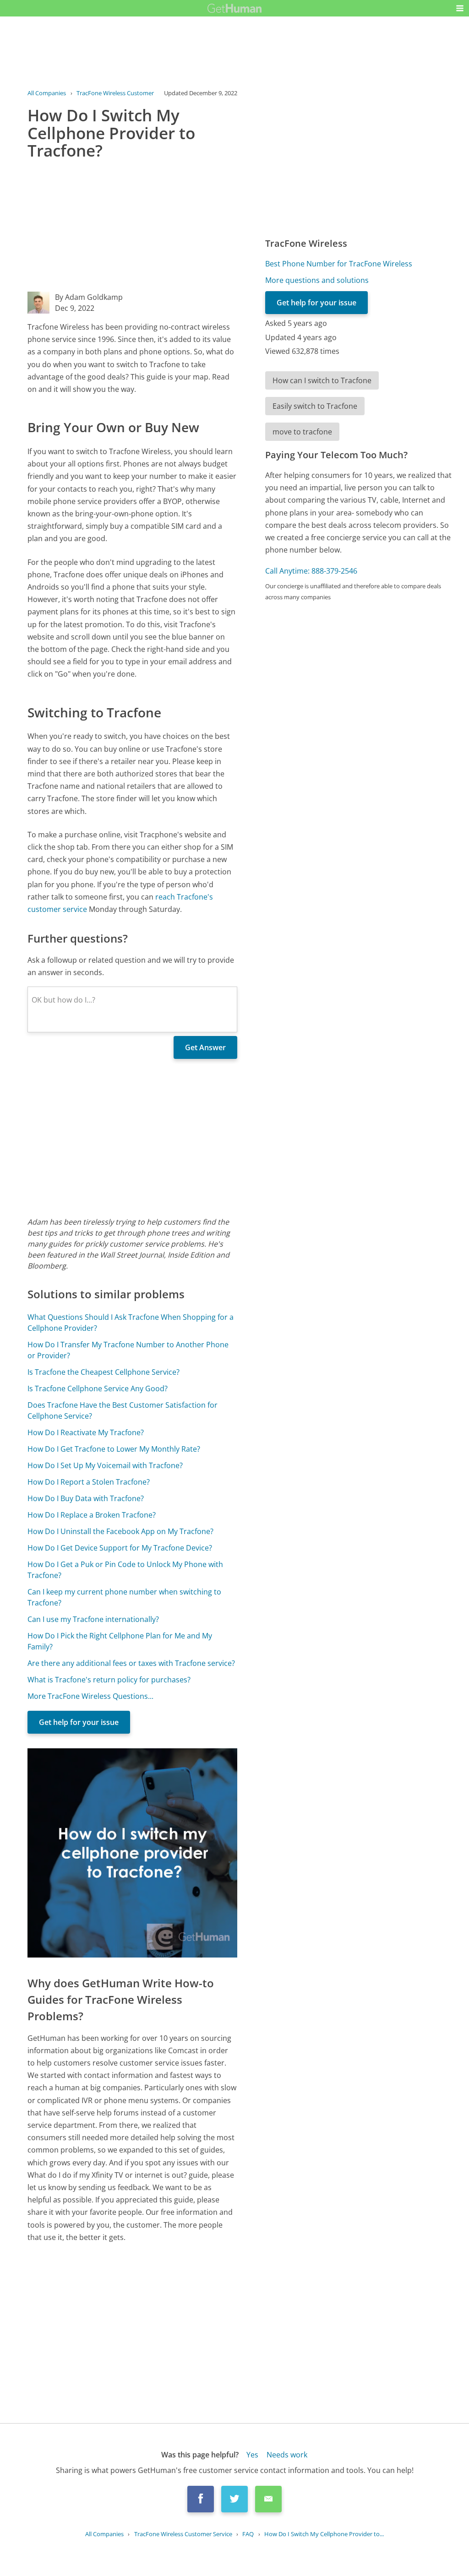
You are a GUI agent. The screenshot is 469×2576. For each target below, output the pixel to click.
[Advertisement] (132, 228)
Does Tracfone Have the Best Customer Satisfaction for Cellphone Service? (123, 1410)
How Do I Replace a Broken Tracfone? (92, 1515)
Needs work (287, 2455)
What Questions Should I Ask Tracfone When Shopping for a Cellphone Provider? (131, 1323)
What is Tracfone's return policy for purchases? (109, 1680)
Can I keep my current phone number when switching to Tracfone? (124, 1597)
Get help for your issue (79, 1722)
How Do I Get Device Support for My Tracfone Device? (120, 1548)
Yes (252, 2455)
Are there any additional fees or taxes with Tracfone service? (131, 1663)
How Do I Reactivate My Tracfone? (86, 1432)
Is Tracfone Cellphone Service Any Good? (98, 1388)
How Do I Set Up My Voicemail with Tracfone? (105, 1465)
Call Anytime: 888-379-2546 (311, 571)
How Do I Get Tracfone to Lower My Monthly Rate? (114, 1449)
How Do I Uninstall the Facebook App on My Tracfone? (120, 1531)
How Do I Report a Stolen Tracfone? (89, 1482)
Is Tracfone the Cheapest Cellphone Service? (104, 1372)
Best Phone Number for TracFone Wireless (339, 264)
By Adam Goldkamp (89, 297)
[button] (460, 8)
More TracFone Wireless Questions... (90, 1696)
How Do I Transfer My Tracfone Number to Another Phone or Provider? (128, 1350)
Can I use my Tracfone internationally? (93, 1619)
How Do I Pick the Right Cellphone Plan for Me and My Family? (120, 1641)
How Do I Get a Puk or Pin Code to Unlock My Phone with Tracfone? (125, 1570)
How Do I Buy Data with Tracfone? (86, 1498)
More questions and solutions (317, 280)
